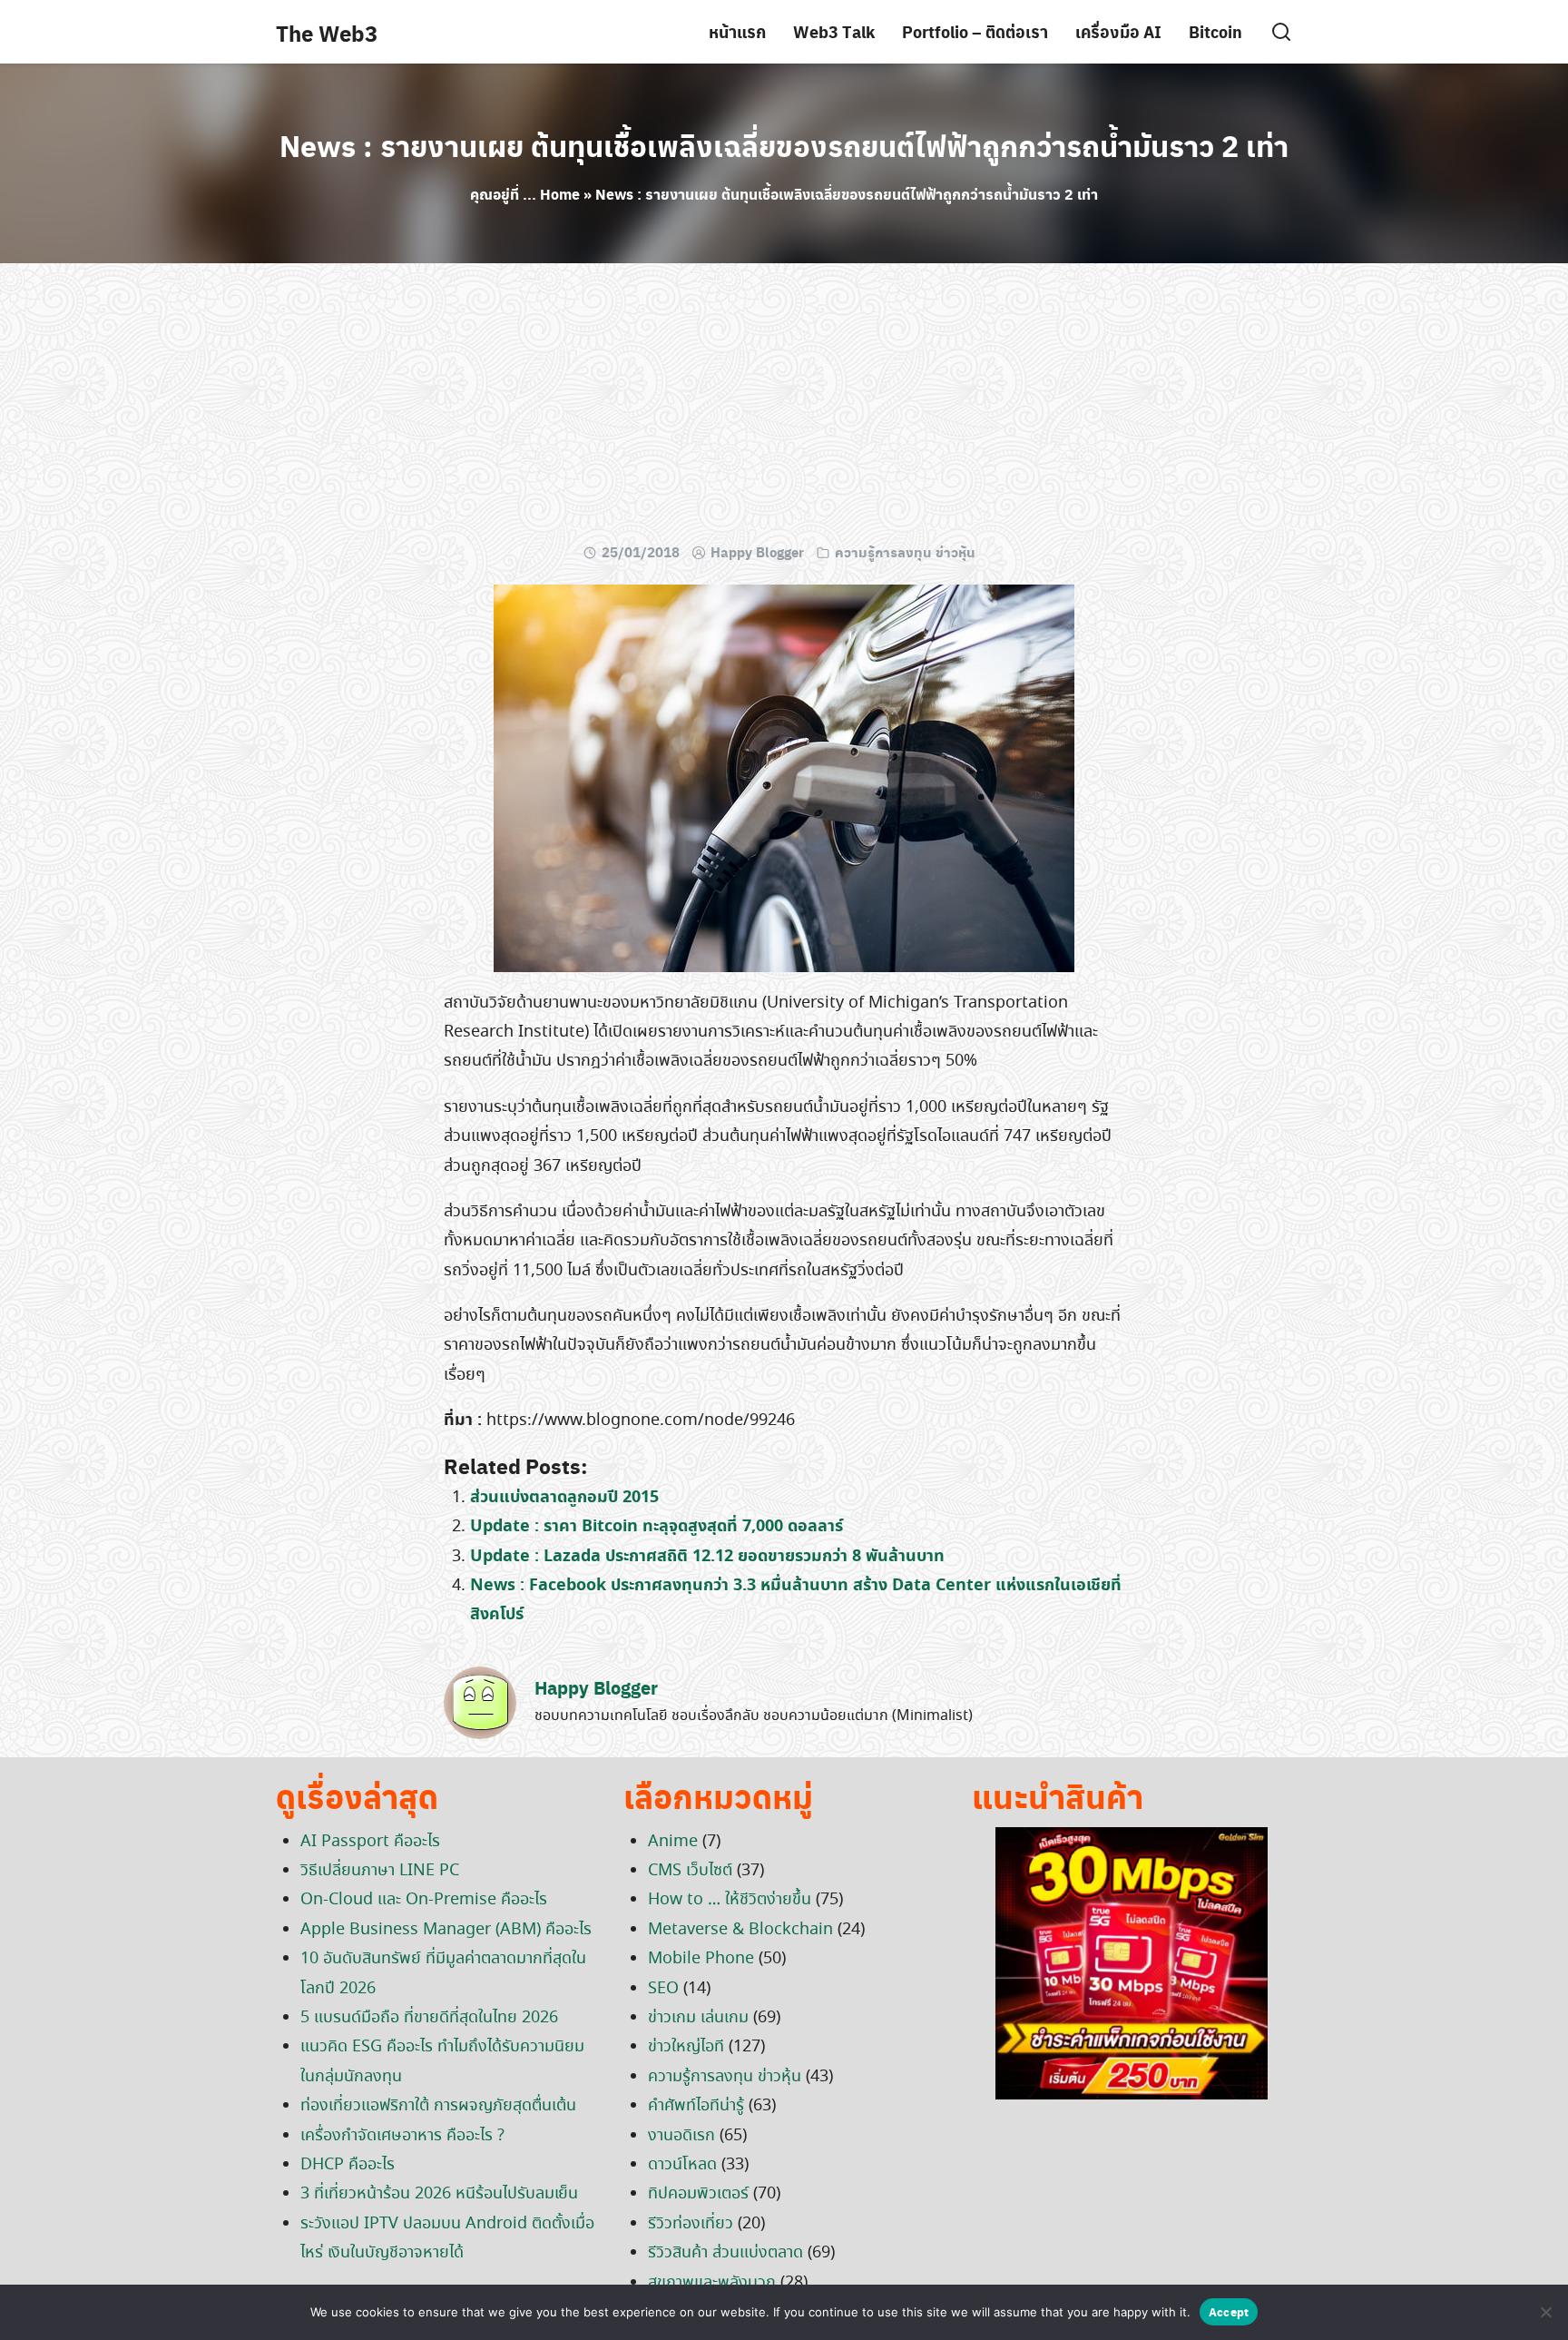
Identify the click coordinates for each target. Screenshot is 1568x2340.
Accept (1229, 2311)
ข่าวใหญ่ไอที (686, 2047)
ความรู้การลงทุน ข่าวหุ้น (905, 552)
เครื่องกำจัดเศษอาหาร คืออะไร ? (402, 2136)
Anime (673, 1842)
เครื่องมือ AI (1118, 31)
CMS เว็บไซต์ (690, 1871)
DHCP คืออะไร (348, 2165)
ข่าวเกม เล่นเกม (698, 2018)
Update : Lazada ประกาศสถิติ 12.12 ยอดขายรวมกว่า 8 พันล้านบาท (707, 1556)
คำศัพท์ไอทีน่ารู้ (696, 2106)
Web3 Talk (834, 31)
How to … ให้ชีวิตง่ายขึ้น (730, 1900)
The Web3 (327, 33)
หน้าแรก (737, 31)
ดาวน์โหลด (682, 2165)
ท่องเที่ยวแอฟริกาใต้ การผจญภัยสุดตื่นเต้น (438, 2106)
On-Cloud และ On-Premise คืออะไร (424, 1900)
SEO (663, 1989)
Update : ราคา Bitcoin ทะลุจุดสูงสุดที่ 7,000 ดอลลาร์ (657, 1526)
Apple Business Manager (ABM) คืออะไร (446, 1930)
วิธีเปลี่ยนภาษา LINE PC (380, 1871)
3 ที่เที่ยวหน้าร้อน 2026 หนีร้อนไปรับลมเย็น (439, 2194)
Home (560, 194)
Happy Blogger (757, 552)
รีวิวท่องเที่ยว (691, 2224)
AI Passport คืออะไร (370, 1842)
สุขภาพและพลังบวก (712, 2283)
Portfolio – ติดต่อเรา (975, 31)
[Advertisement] (784, 408)
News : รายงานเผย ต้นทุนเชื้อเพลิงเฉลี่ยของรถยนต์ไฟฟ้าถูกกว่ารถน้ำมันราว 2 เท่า (784, 145)
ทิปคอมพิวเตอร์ (698, 2194)
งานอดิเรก (681, 2136)
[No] (1545, 2312)
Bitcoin (1215, 31)
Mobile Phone (701, 1959)
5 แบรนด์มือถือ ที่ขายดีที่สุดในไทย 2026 (429, 2018)
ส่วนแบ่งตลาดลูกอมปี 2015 (564, 1497)
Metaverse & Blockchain (740, 1930)
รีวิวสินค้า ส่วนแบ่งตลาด (725, 2253)
